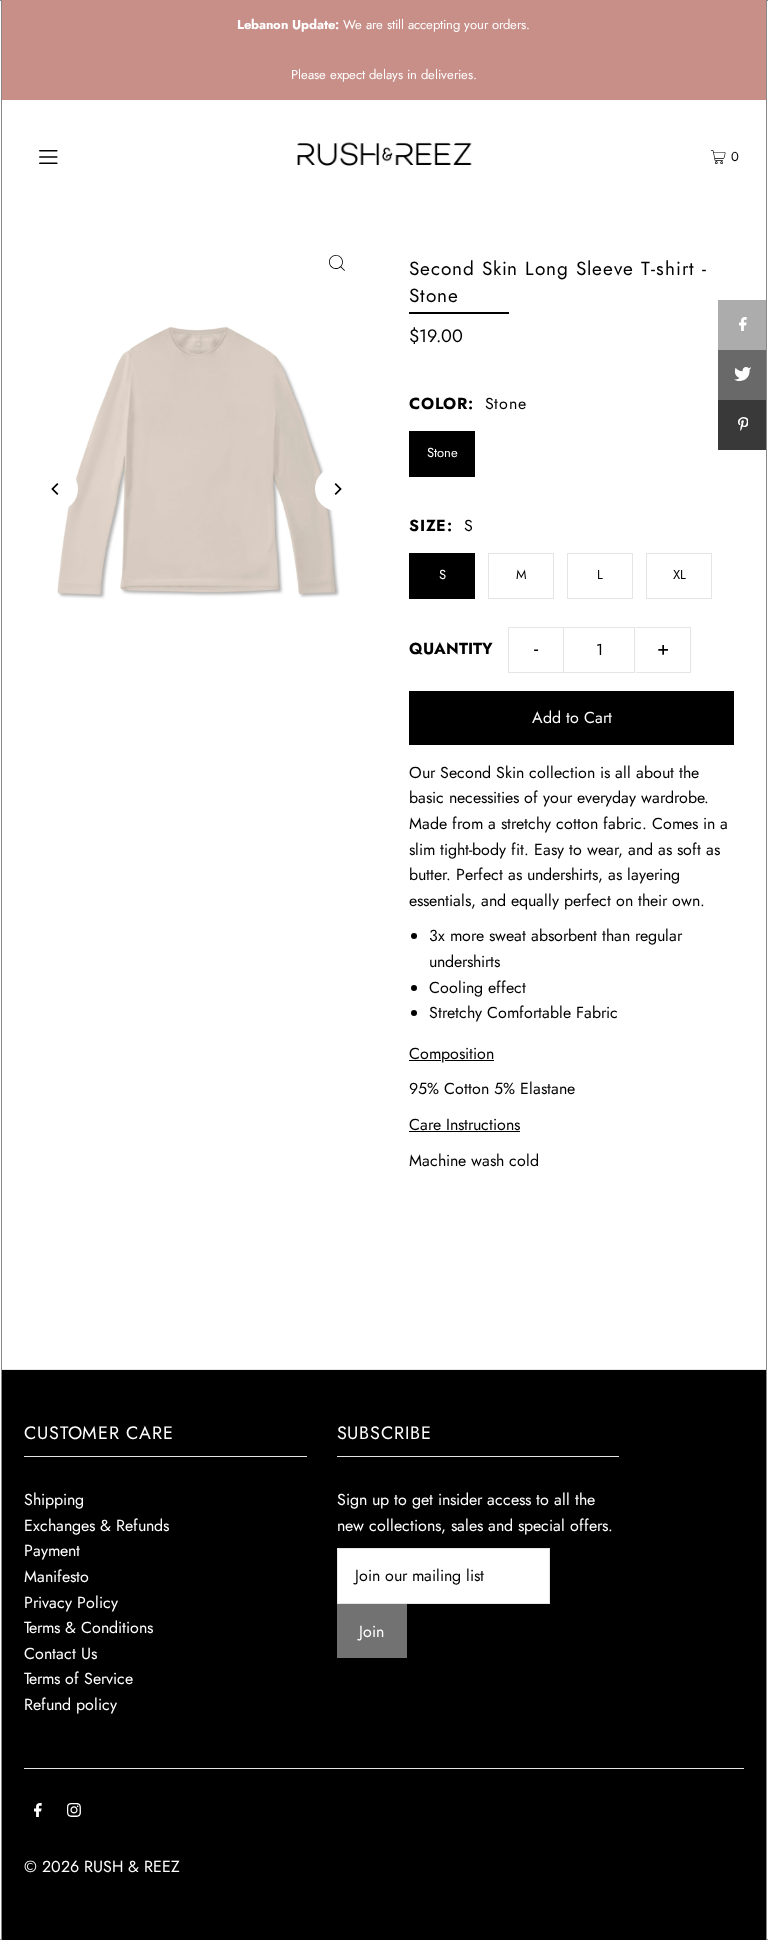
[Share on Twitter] (743, 375)
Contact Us (60, 1653)
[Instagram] (74, 1812)
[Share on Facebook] (743, 325)
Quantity (451, 648)
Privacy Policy (71, 1602)
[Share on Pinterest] (743, 425)
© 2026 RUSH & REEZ (102, 1866)
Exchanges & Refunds (96, 1525)
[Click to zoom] (337, 262)
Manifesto (56, 1576)
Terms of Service (78, 1678)
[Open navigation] (86, 155)
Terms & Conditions (88, 1627)
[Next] (337, 489)
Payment (52, 1550)
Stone (442, 452)
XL (679, 574)
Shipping (54, 1499)
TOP (733, 1913)
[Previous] (56, 489)
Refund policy (70, 1704)
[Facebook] (38, 1812)
